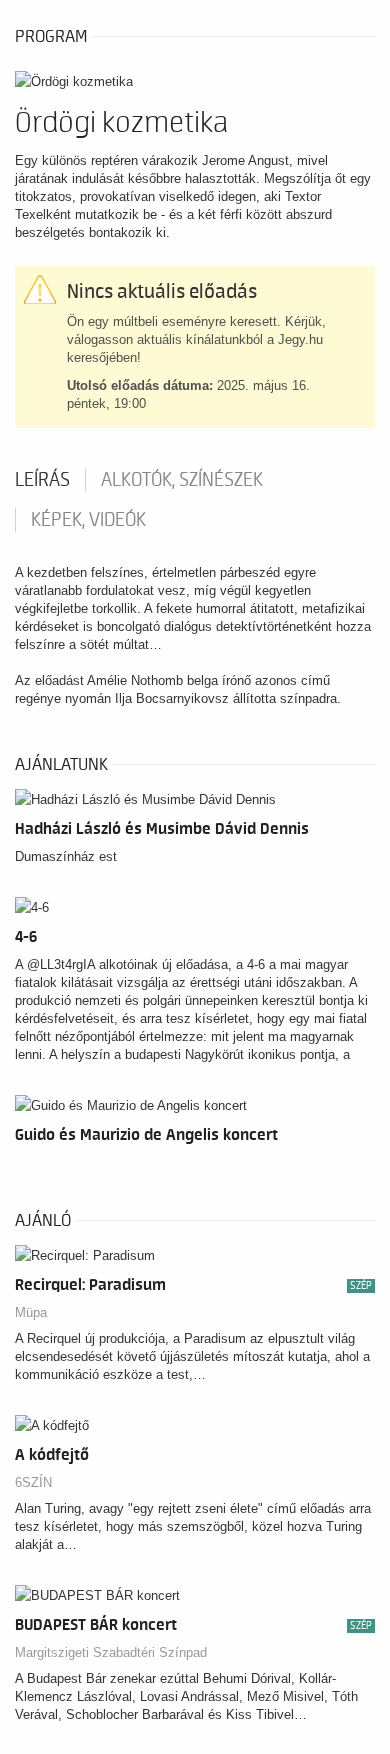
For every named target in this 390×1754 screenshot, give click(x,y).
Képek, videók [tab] (88, 520)
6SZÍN (33, 1482)
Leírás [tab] (42, 480)
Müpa (31, 1312)
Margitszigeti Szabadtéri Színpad (111, 1652)
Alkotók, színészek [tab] (182, 480)
